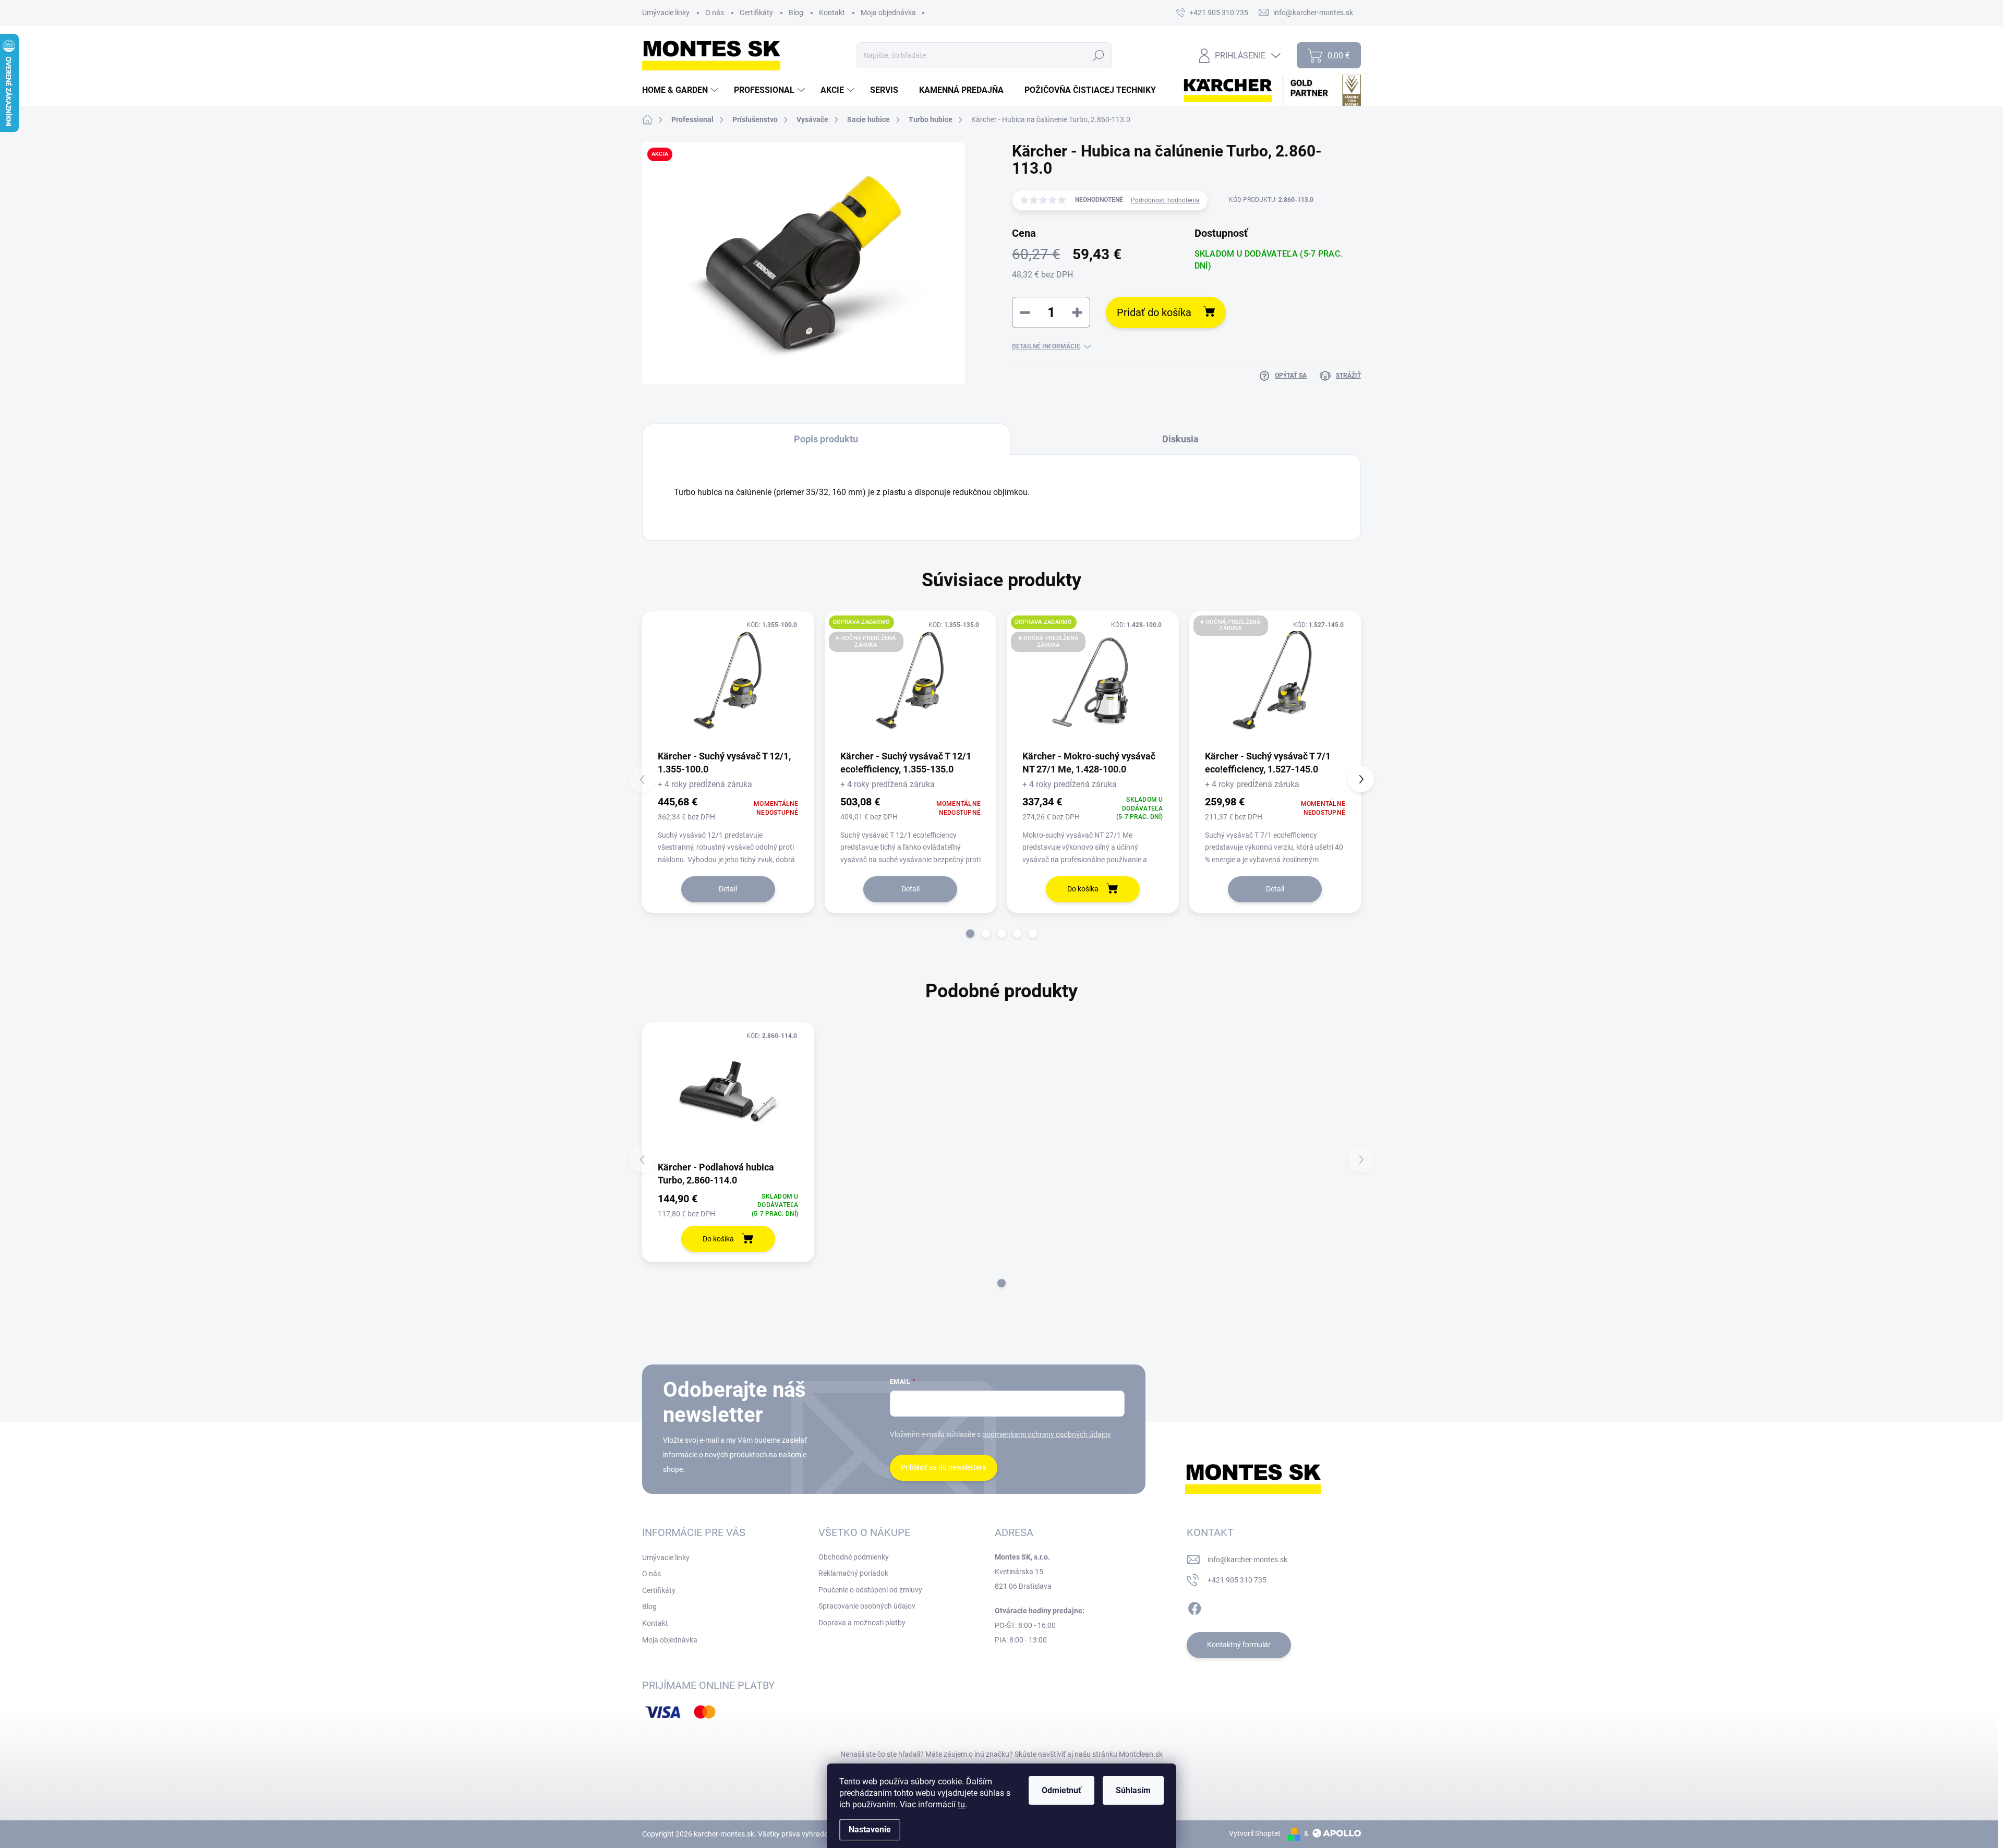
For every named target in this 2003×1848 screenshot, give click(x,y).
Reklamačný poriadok (853, 1573)
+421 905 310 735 (1237, 1580)
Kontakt (832, 13)
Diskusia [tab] (1180, 439)
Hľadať (1099, 55)
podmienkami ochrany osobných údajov (1047, 1434)
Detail (728, 889)
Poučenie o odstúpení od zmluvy (870, 1590)
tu (961, 1804)
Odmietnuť (1061, 1790)
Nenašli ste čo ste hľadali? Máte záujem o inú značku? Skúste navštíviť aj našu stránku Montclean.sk (1001, 1754)
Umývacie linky (666, 13)
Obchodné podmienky (854, 1557)
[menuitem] (681, 90)
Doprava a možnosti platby (862, 1623)
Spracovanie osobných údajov (867, 1606)
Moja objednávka (888, 13)
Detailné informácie (1046, 346)
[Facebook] (1194, 1607)
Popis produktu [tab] (826, 439)
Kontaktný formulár (1239, 1645)
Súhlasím (1133, 1790)
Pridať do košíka (1154, 312)
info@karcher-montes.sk (1247, 1560)
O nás (715, 13)
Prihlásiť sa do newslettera (944, 1467)
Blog (796, 13)
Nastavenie (870, 1829)
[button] (970, 934)
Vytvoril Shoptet (1255, 1833)
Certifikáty (756, 13)
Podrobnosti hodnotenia (1165, 200)
